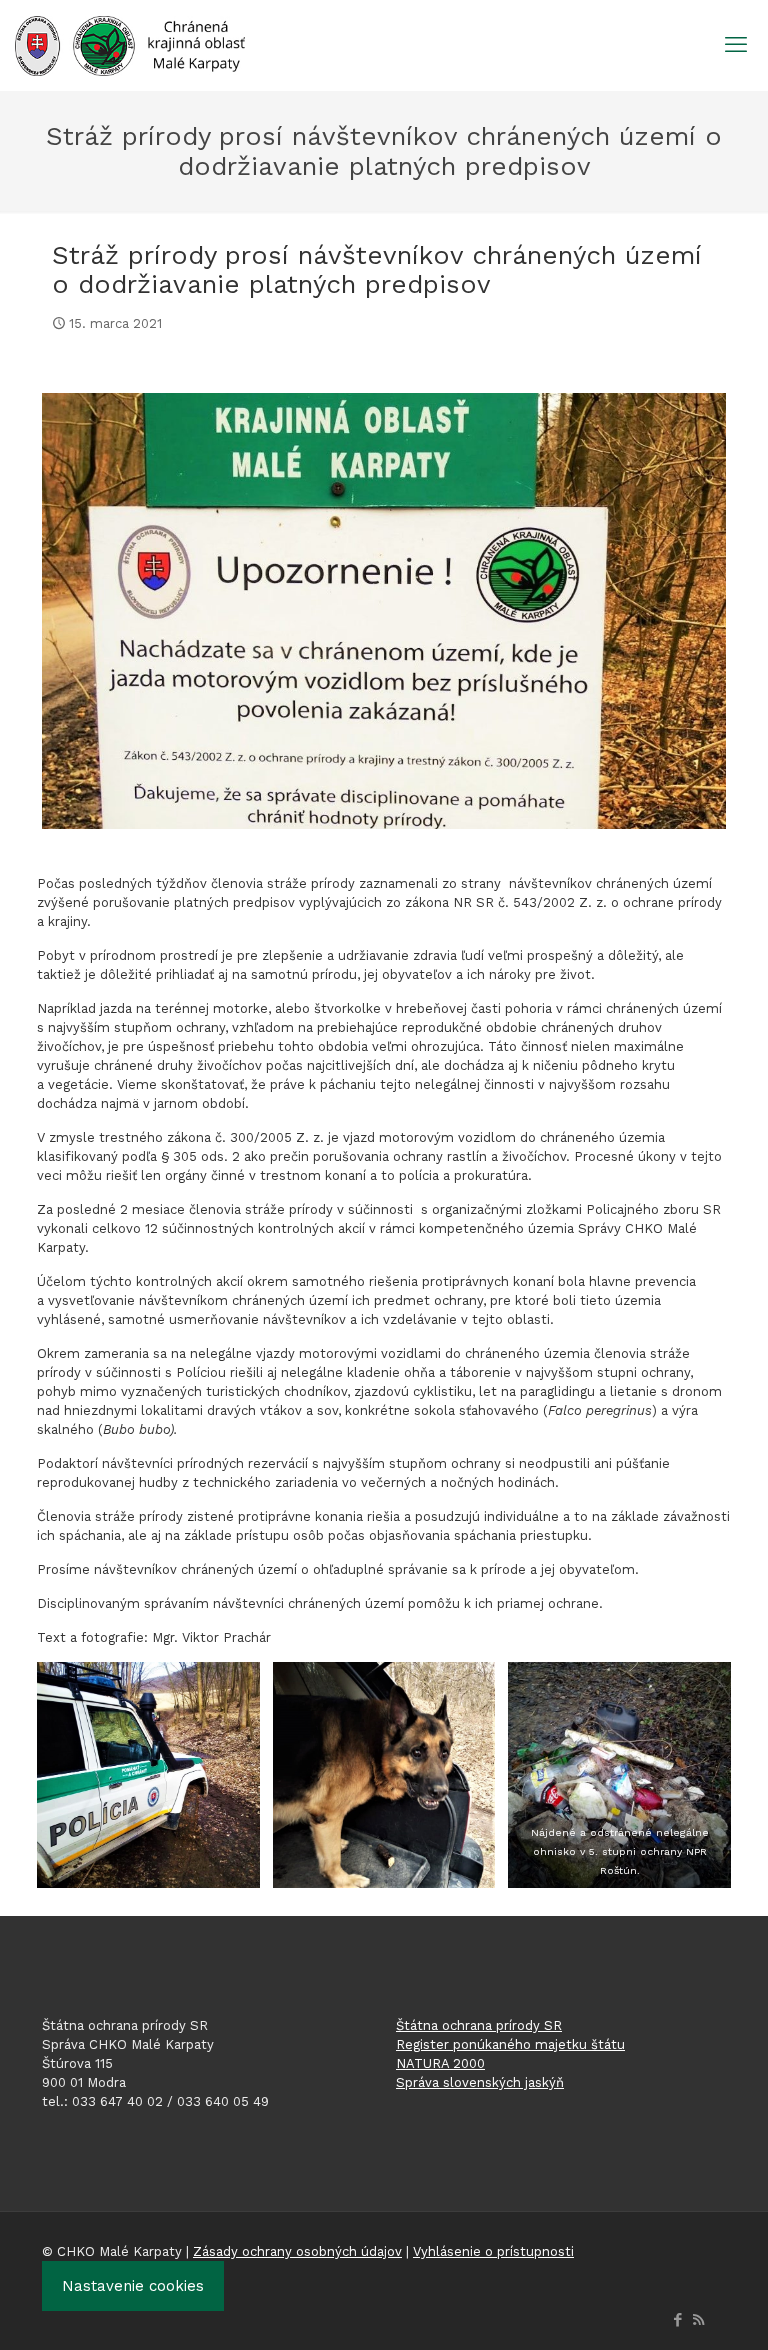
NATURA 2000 (440, 2063)
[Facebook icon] (677, 2320)
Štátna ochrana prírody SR (479, 2025)
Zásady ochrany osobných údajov (297, 2251)
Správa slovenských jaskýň (480, 2082)
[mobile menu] (736, 45)
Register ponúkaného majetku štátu (510, 2044)
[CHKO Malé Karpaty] (130, 45)
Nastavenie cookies (133, 2286)
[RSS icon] (698, 2320)
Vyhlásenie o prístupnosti (493, 2251)
